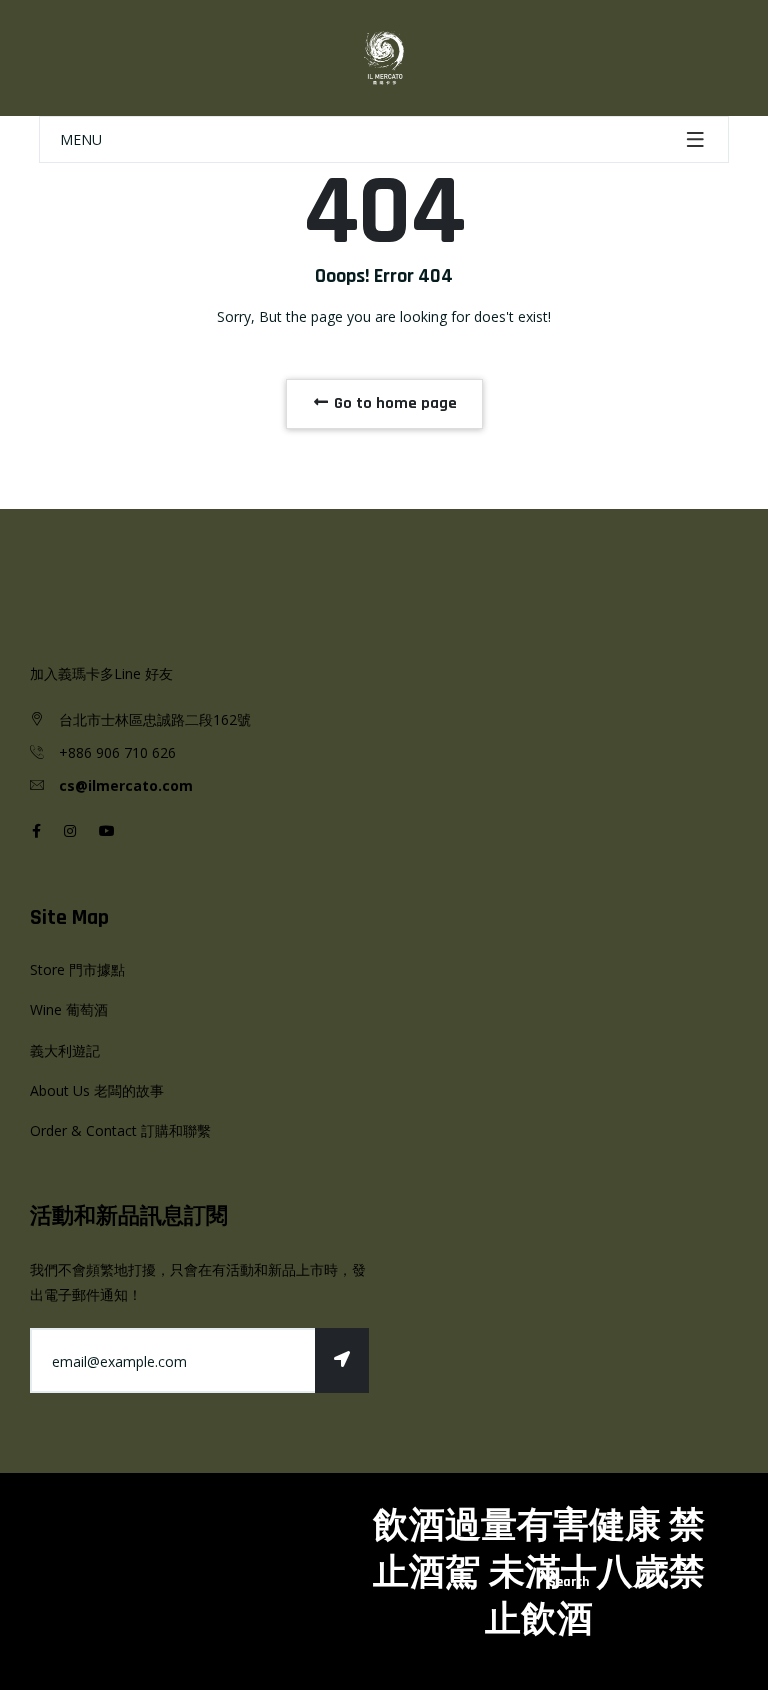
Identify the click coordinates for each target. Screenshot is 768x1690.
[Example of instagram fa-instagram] (70, 830)
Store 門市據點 (77, 969)
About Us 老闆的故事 (97, 1090)
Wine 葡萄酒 (69, 1009)
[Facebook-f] (36, 830)
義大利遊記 (65, 1050)
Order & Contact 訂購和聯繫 (120, 1130)
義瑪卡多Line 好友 (115, 673)
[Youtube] (107, 830)
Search (568, 1582)
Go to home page (393, 403)
